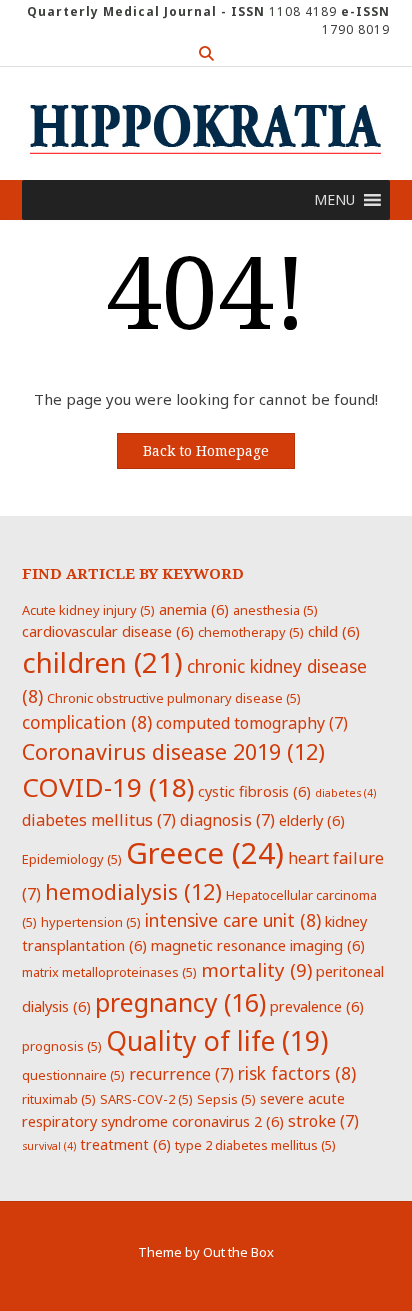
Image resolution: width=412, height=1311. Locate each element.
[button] (334, 200)
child (334, 631)
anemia (194, 609)
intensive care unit (233, 920)
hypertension (91, 922)
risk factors (297, 1073)
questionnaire (73, 1075)
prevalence (317, 1006)
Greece (205, 853)
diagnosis (227, 820)
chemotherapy (251, 632)
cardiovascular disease (108, 631)
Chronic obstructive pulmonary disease (174, 698)
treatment (125, 1144)
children (102, 662)
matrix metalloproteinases (109, 972)
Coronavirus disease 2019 (173, 751)
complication (87, 722)
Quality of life (217, 1041)
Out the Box (238, 1252)
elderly (312, 820)
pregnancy (180, 1002)
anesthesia (275, 610)
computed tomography (252, 723)
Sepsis (226, 1099)
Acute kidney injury (88, 610)
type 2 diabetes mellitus (255, 1145)
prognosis (62, 1046)
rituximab (59, 1099)
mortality (256, 969)
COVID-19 (108, 787)
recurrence (181, 1074)
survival (49, 1146)
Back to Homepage (206, 451)
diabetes (345, 793)
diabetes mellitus (99, 820)
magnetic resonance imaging (258, 945)
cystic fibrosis (254, 791)
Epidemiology (72, 859)
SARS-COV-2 (146, 1099)
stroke (323, 1121)
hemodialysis (133, 891)
